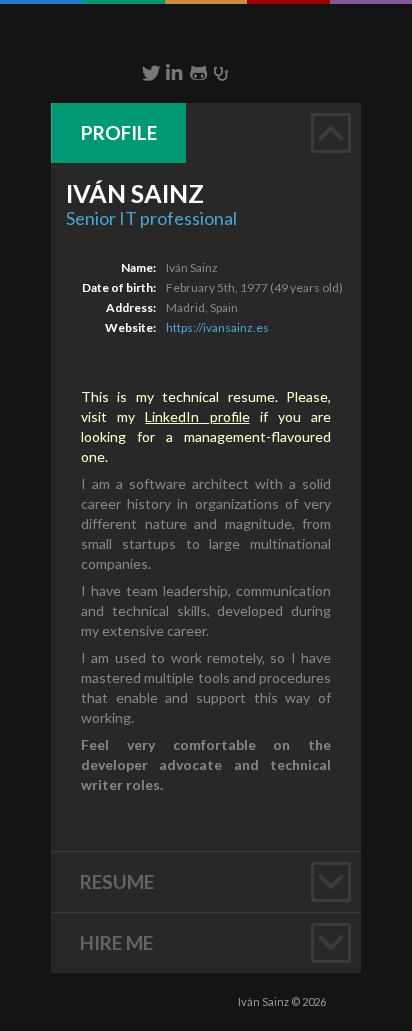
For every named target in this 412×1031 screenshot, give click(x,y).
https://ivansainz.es (217, 327)
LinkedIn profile (197, 416)
